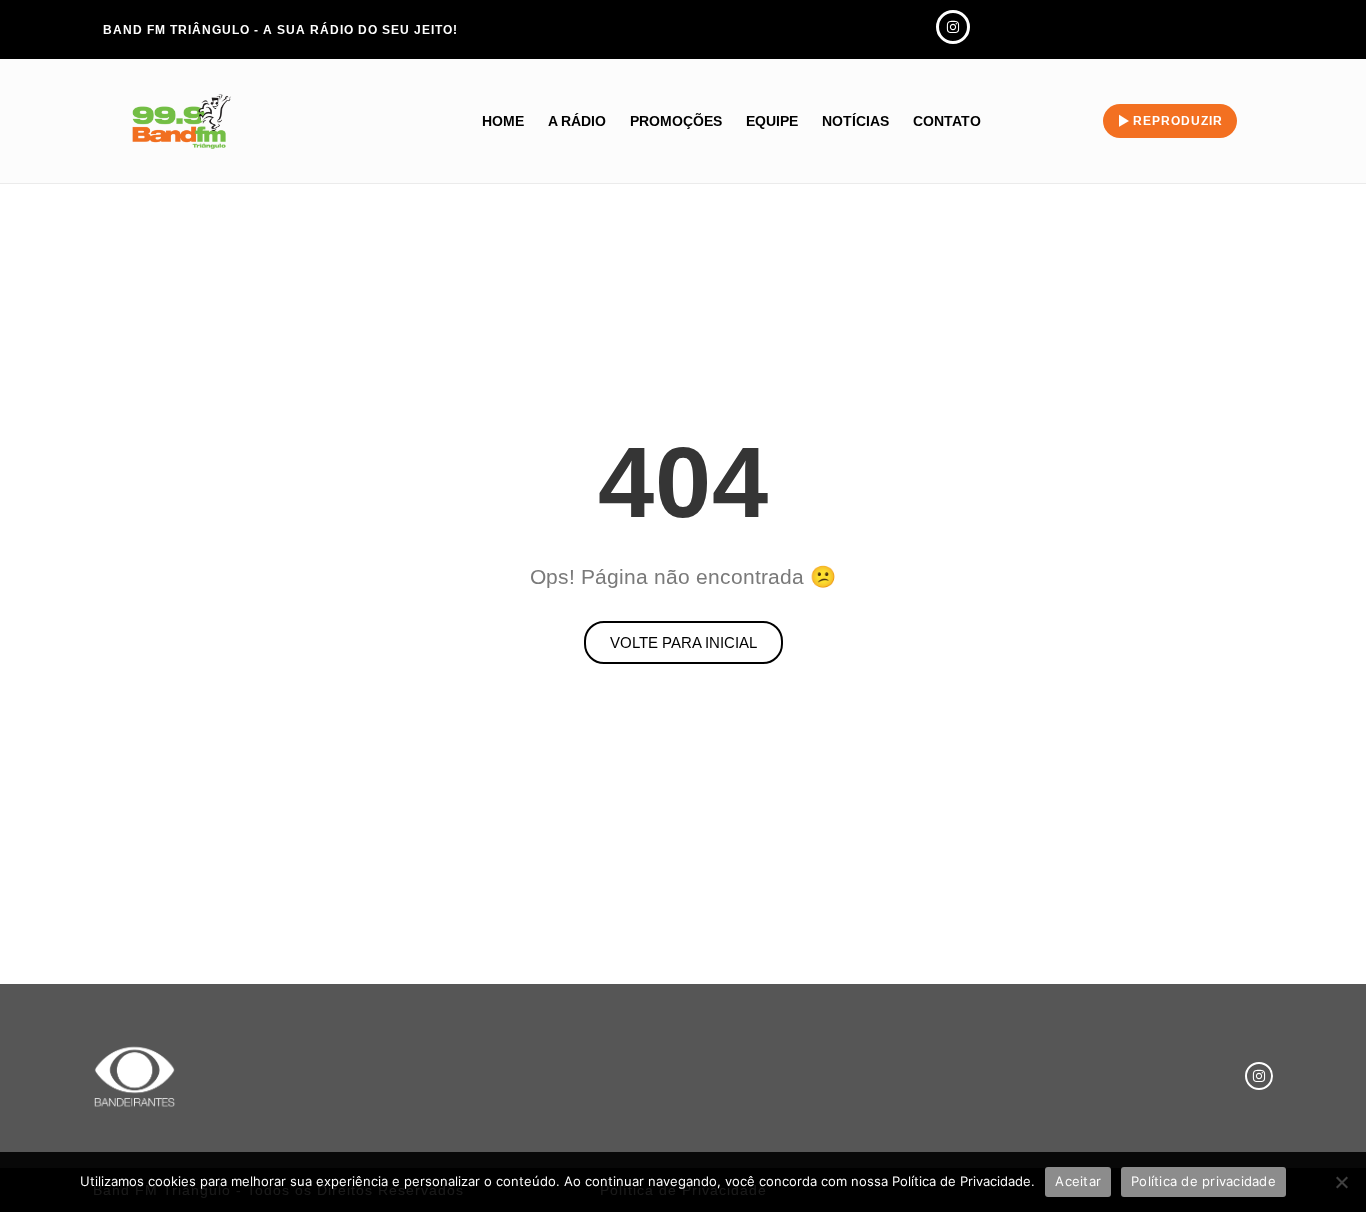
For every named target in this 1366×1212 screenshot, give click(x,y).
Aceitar (1078, 1181)
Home (503, 121)
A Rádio (577, 121)
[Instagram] (1259, 1076)
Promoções (676, 121)
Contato (947, 121)
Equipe (772, 121)
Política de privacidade (1203, 1181)
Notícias (855, 121)
